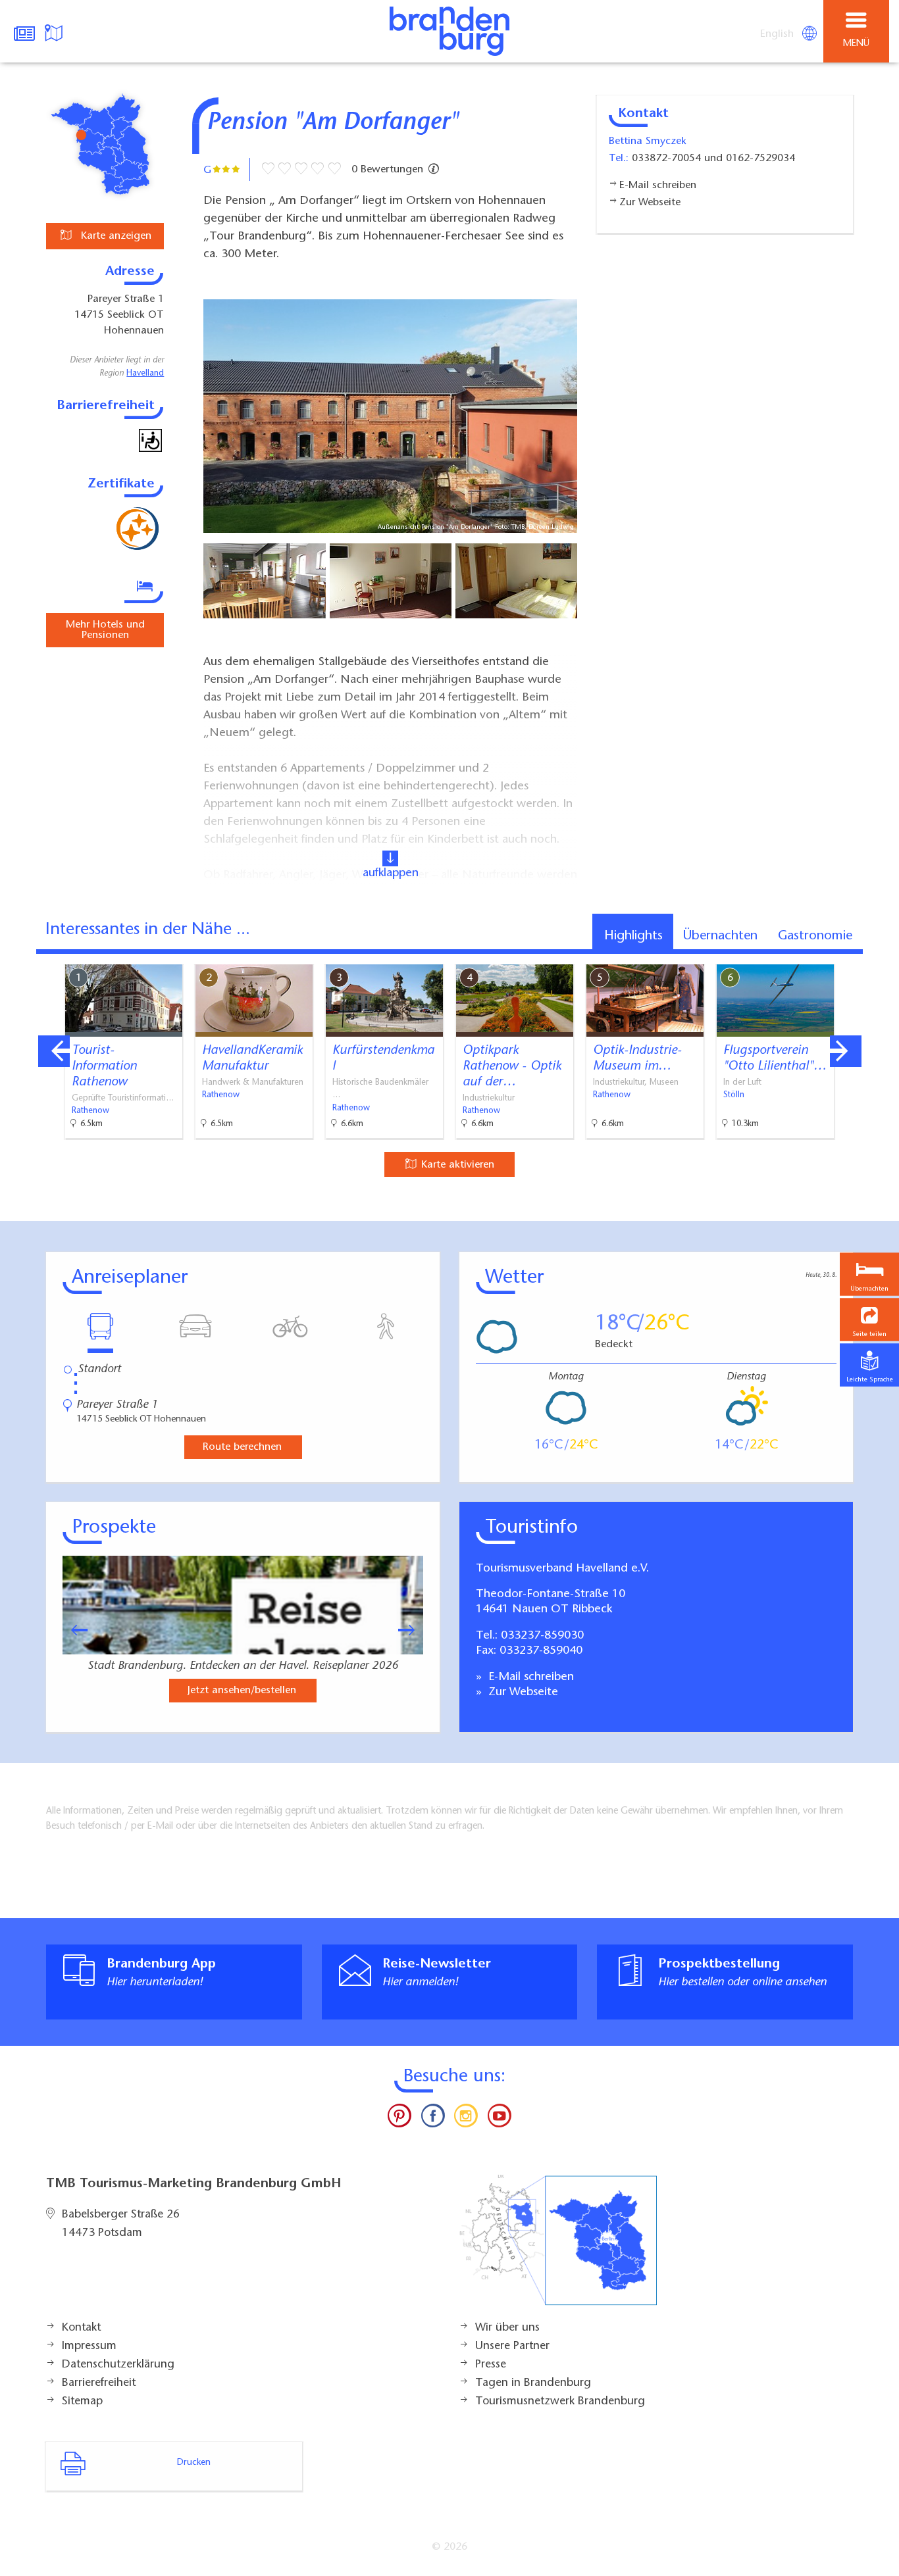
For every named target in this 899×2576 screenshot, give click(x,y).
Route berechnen (242, 1447)
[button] (869, 1320)
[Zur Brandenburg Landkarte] (558, 2247)
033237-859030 (542, 1636)
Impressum (89, 2346)
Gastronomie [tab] (815, 936)
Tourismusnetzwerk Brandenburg (560, 2402)
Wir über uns (507, 2328)
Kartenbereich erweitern (815, 955)
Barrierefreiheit (99, 2383)
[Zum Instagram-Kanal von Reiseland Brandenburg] (466, 2119)
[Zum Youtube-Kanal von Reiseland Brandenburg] (499, 2119)
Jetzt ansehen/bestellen (242, 1691)
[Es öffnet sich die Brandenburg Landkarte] (55, 32)
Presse (491, 2365)
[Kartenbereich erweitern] (880, 956)
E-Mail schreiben (529, 1677)
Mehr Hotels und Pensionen (105, 630)
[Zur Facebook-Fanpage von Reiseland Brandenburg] (433, 2119)
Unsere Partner (512, 2346)
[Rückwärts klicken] (73, 1630)
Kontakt (81, 2328)
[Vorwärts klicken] (413, 1630)
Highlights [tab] (633, 936)
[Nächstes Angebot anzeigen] (846, 1051)
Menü (856, 44)
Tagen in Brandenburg (533, 2383)
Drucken (194, 2463)
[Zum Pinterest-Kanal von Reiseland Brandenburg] (399, 2119)
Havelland (145, 374)
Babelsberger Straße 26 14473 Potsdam (121, 2224)
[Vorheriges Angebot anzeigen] (54, 1051)
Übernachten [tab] (720, 936)
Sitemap (82, 2402)
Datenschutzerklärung (118, 2365)
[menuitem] (778, 34)
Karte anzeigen (115, 236)
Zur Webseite (522, 1693)
